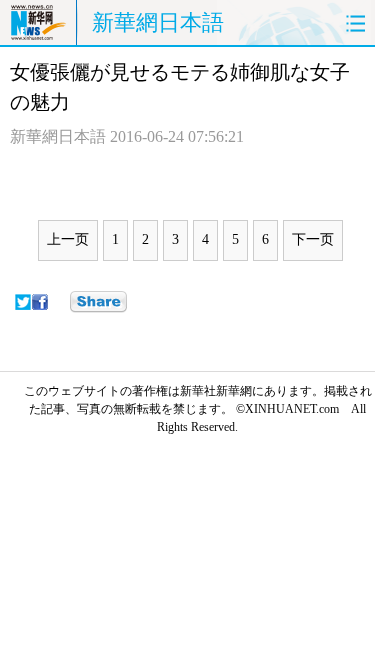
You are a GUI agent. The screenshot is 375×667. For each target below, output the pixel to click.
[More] (98, 302)
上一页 (68, 239)
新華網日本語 (158, 22)
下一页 (313, 239)
